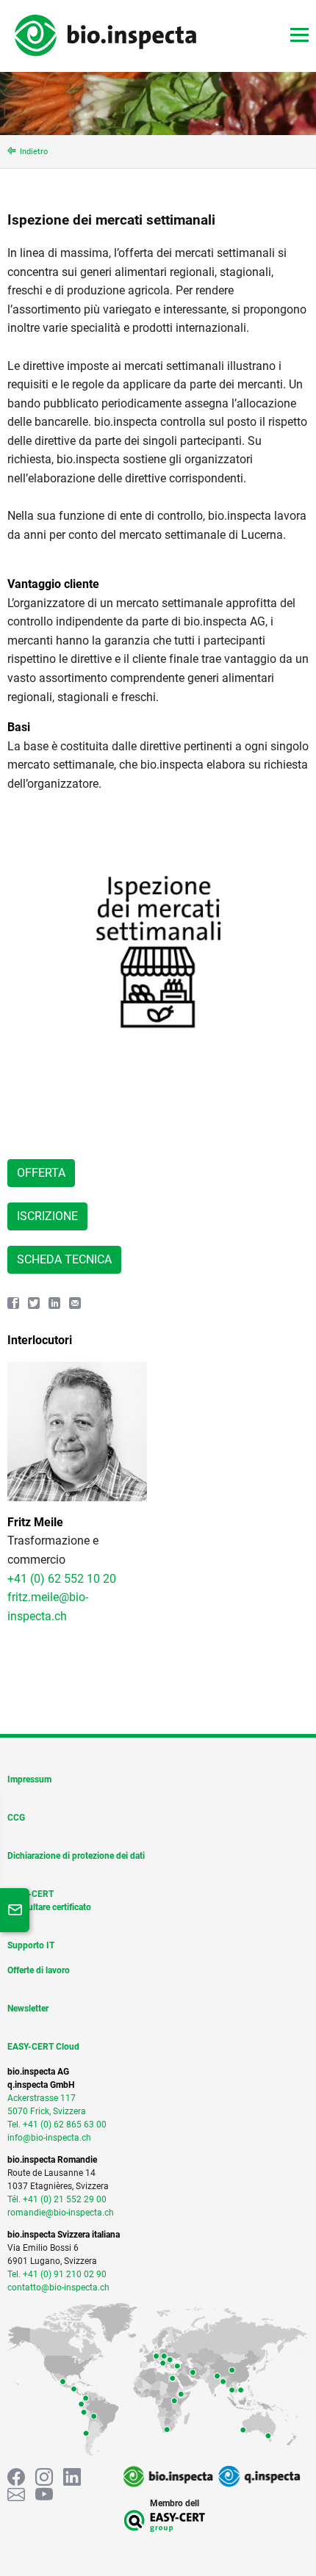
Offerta (41, 1173)
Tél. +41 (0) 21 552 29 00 (57, 2199)
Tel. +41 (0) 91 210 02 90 (57, 2274)
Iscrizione (47, 1216)
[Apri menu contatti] (15, 1910)
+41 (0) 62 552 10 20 (62, 1579)
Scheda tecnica (64, 1259)
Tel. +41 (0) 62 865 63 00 (57, 2125)
